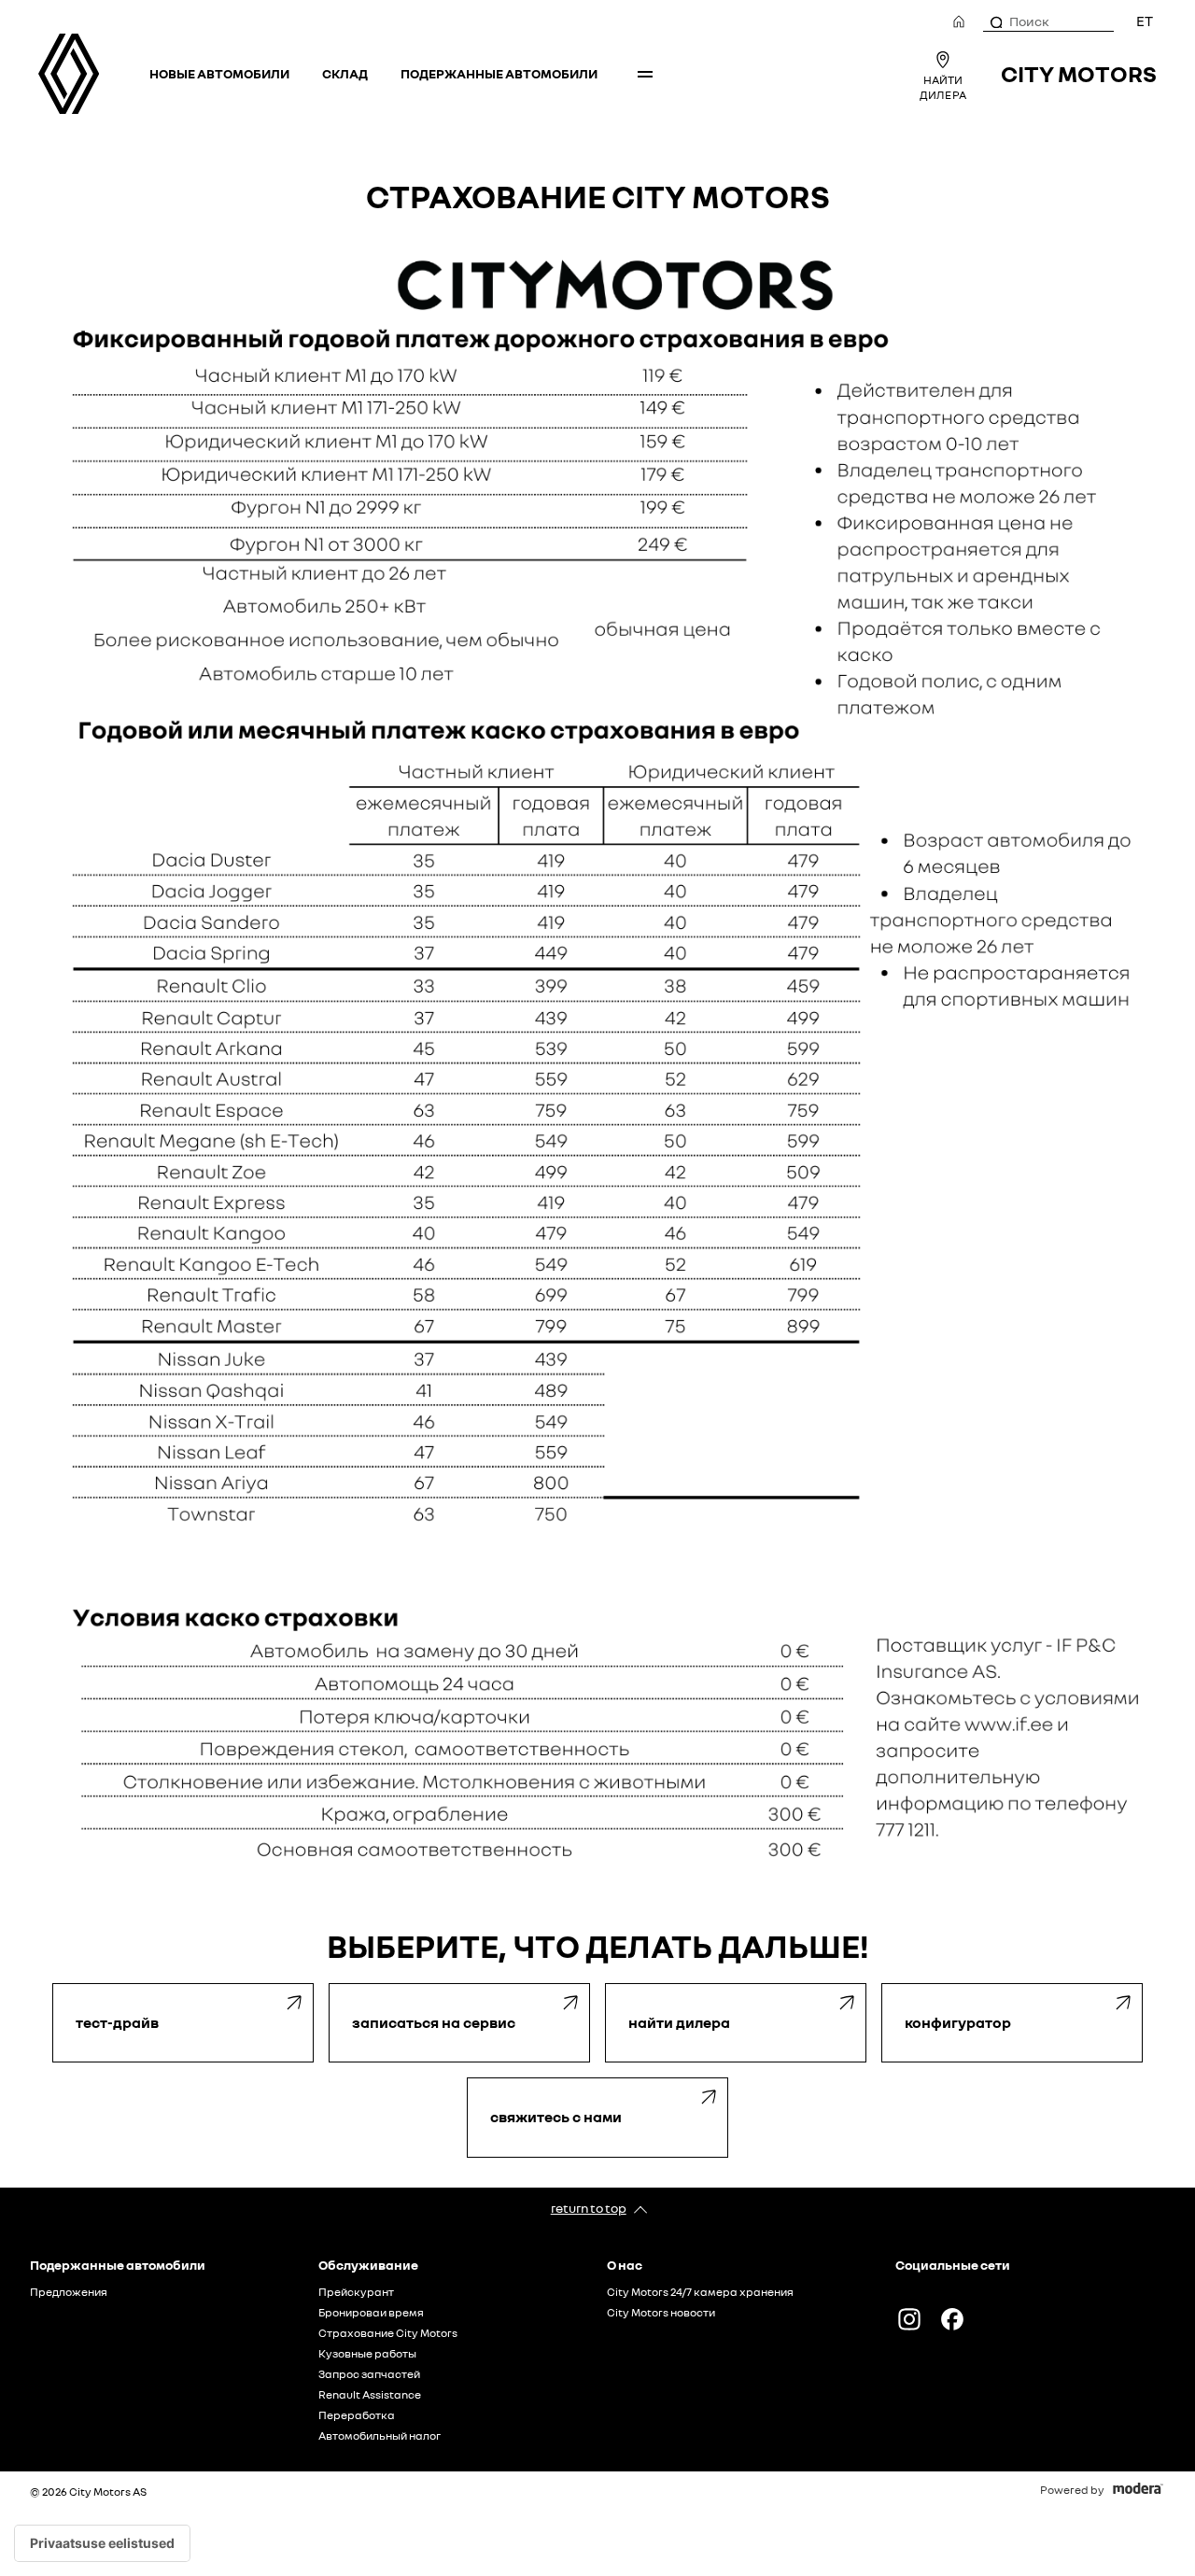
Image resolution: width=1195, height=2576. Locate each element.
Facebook (952, 2319)
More (645, 74)
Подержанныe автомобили (499, 73)
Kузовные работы (367, 2354)
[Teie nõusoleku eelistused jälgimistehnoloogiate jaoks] (102, 2543)
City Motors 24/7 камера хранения (700, 2292)
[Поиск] (995, 21)
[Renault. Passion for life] (69, 74)
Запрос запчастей (369, 2374)
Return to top (589, 2208)
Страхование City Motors (388, 2333)
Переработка (357, 2415)
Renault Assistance (370, 2395)
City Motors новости (661, 2313)
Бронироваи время (371, 2313)
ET (1145, 21)
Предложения (69, 2292)
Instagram (909, 2319)
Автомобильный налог (380, 2436)
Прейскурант (356, 2292)
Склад (345, 73)
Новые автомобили (219, 73)
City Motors (1079, 73)
